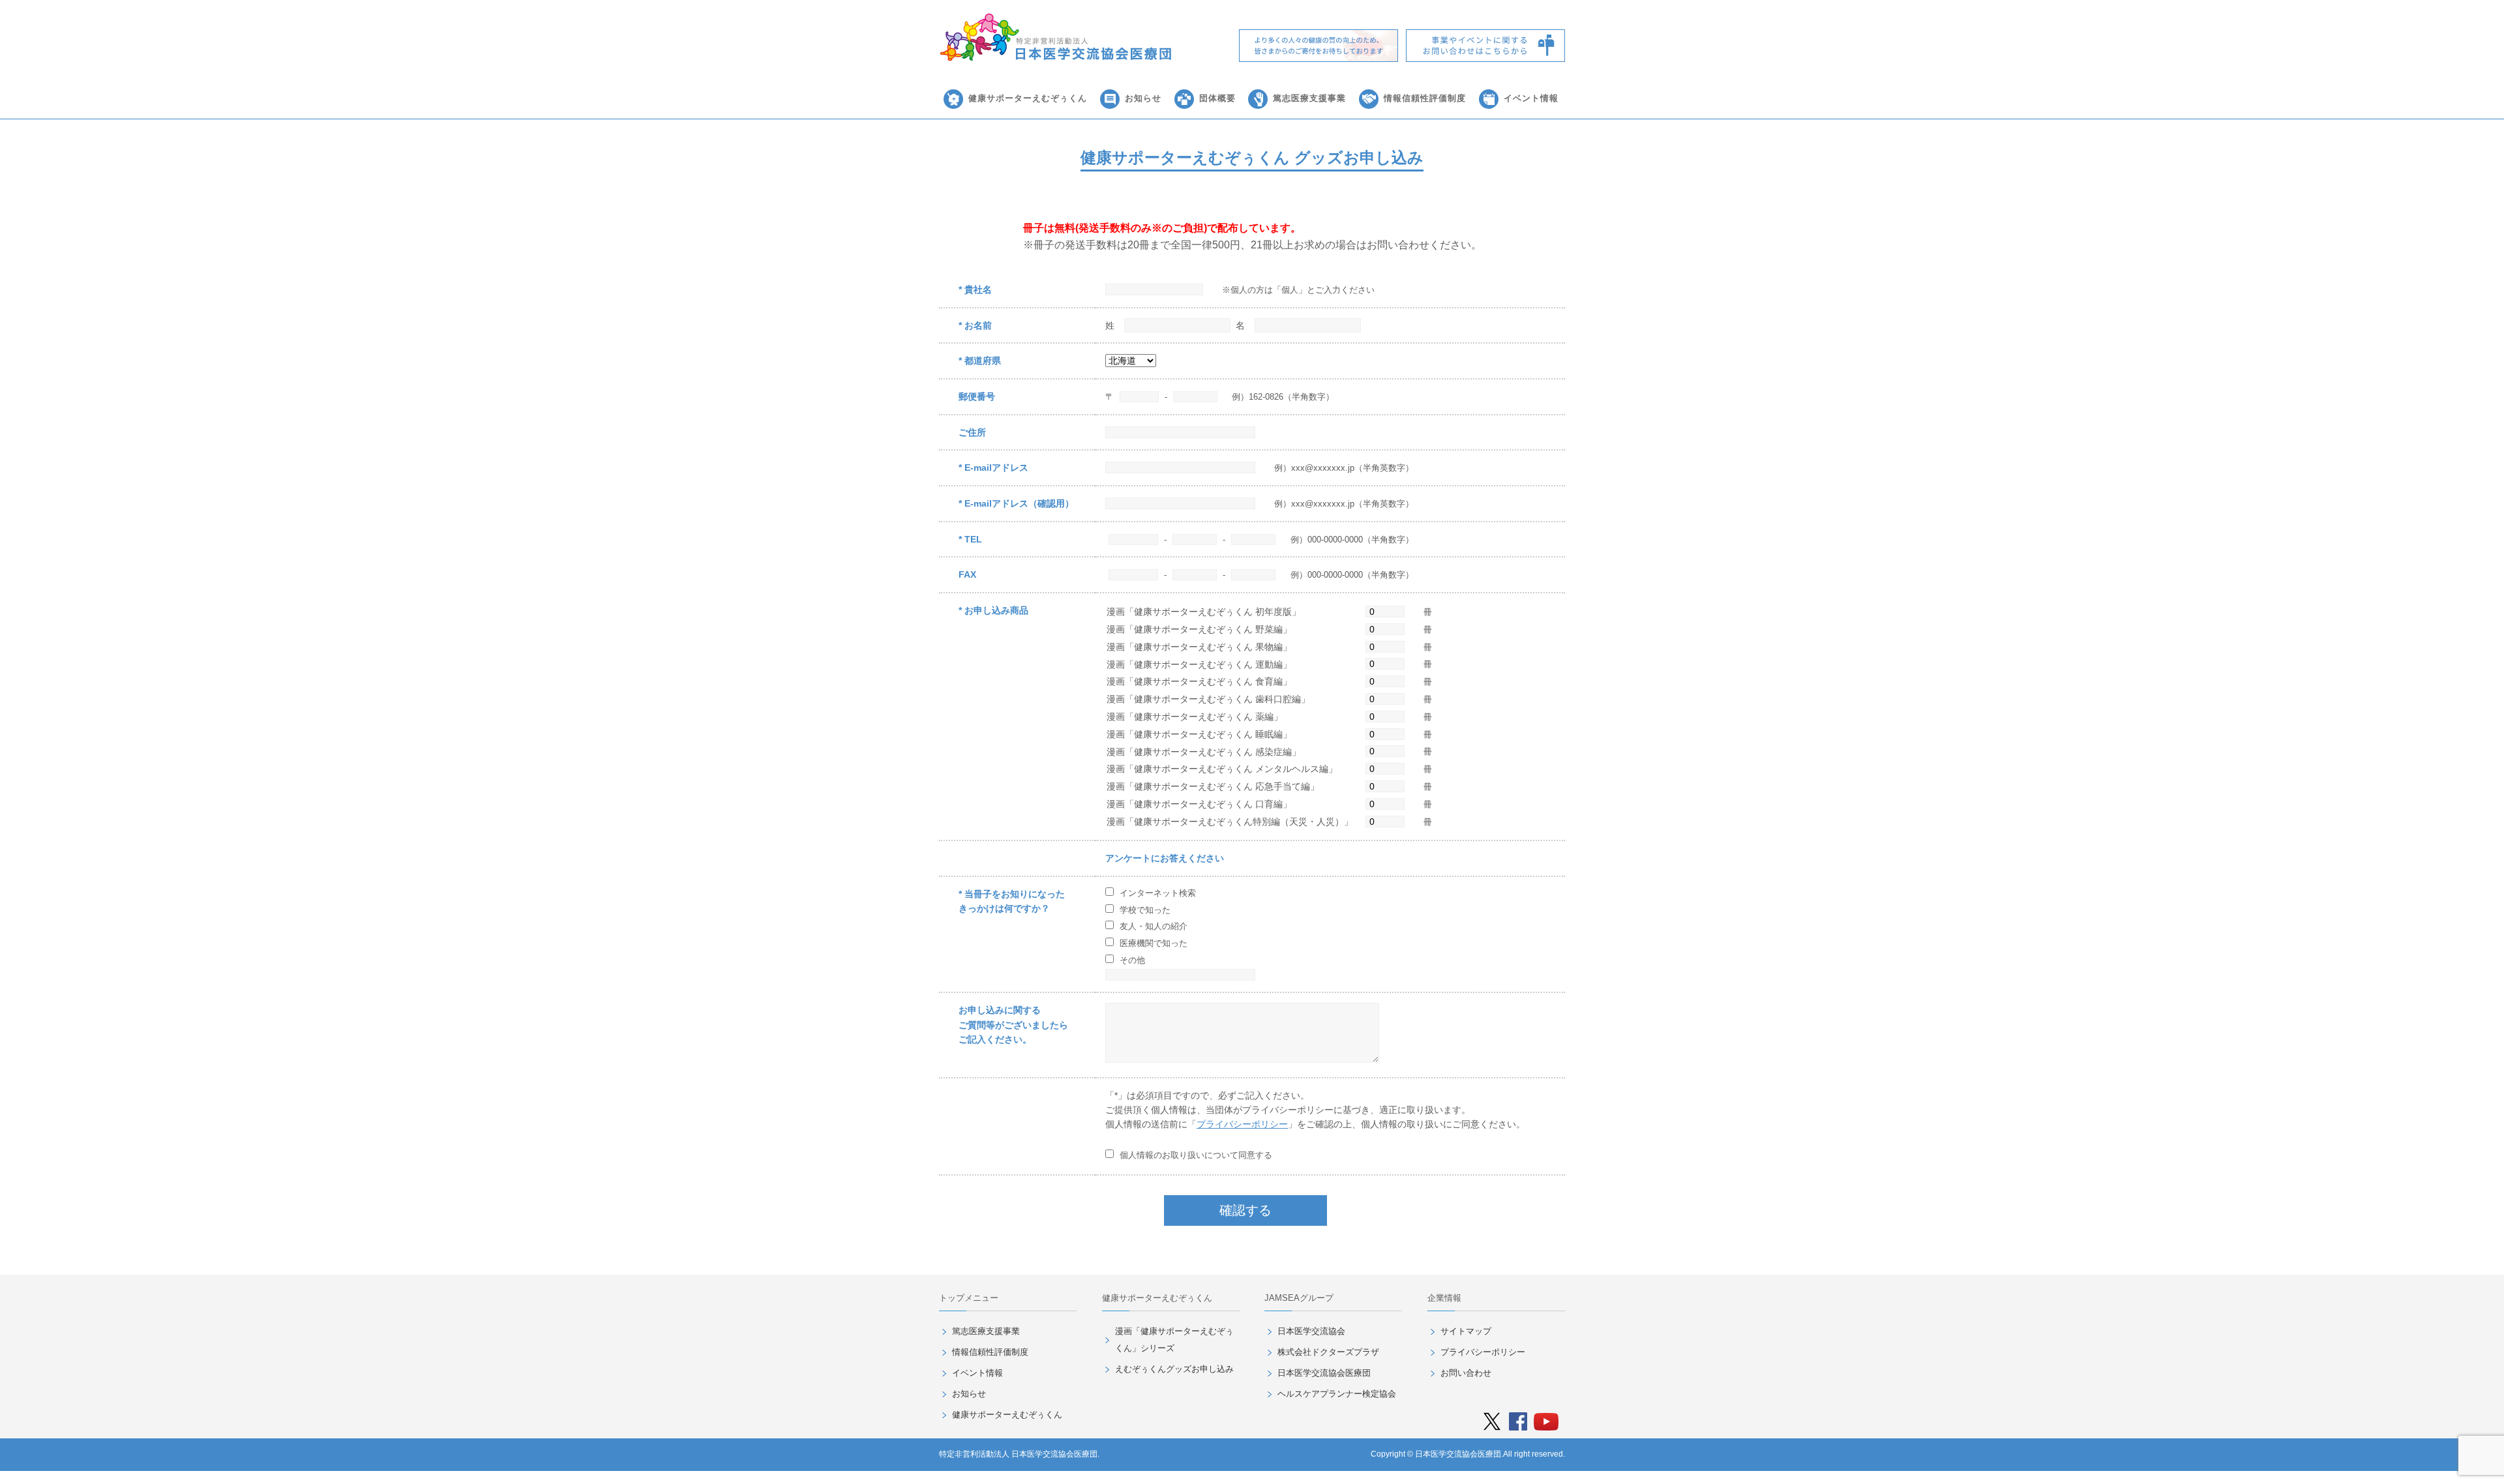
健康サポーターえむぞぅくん (1028, 98)
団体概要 (1217, 98)
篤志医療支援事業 (1309, 98)
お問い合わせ (1466, 1373)
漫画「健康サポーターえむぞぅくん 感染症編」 (1204, 752)
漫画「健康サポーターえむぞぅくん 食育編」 (1199, 681)
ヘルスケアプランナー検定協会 (1337, 1394)
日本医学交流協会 (1311, 1331)
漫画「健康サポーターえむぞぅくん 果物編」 (1199, 647)
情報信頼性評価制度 (1425, 98)
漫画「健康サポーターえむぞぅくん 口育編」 (1199, 804)
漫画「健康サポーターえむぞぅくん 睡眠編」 (1199, 734)
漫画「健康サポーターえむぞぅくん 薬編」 (1195, 717)
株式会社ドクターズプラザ (1328, 1352)
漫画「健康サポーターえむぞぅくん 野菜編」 (1199, 629)
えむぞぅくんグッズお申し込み (1174, 1369)
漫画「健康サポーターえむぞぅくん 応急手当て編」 (1213, 786)
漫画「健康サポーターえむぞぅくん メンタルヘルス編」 (1222, 769)
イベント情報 (1531, 98)
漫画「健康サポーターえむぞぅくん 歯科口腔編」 (1208, 699)
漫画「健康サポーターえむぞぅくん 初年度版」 (1204, 612)
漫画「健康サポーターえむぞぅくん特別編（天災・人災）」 (1230, 822)
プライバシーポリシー (1242, 1124)
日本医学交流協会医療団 (1324, 1373)
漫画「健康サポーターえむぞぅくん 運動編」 (1199, 664)
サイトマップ (1466, 1331)
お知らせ (1143, 98)
